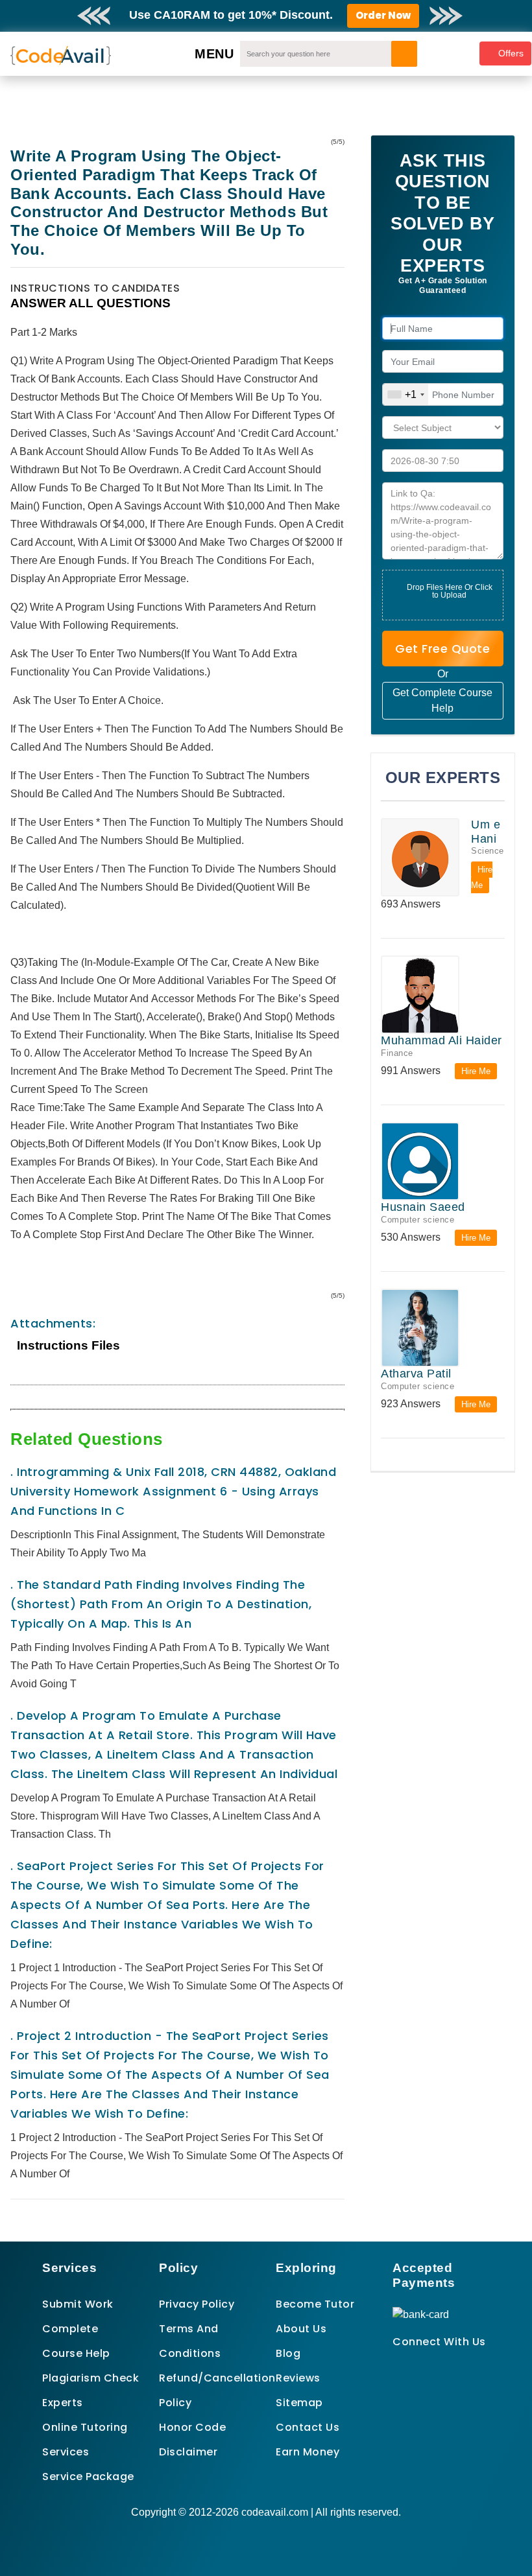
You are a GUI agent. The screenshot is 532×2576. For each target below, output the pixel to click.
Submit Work (78, 2304)
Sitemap (299, 2403)
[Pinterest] (413, 2365)
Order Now (383, 15)
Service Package (88, 2476)
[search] (404, 54)
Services (66, 2452)
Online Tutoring (85, 2427)
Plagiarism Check (91, 2378)
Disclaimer (188, 2452)
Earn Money (308, 2452)
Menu (214, 54)
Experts (63, 2403)
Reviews (298, 2378)
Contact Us (308, 2427)
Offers (511, 53)
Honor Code (192, 2427)
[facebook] (397, 2365)
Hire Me (482, 877)
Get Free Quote (442, 649)
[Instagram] (429, 2365)
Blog (288, 2353)
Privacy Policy (197, 2304)
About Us (301, 2329)
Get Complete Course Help (442, 700)
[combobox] (405, 394)
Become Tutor (315, 2304)
